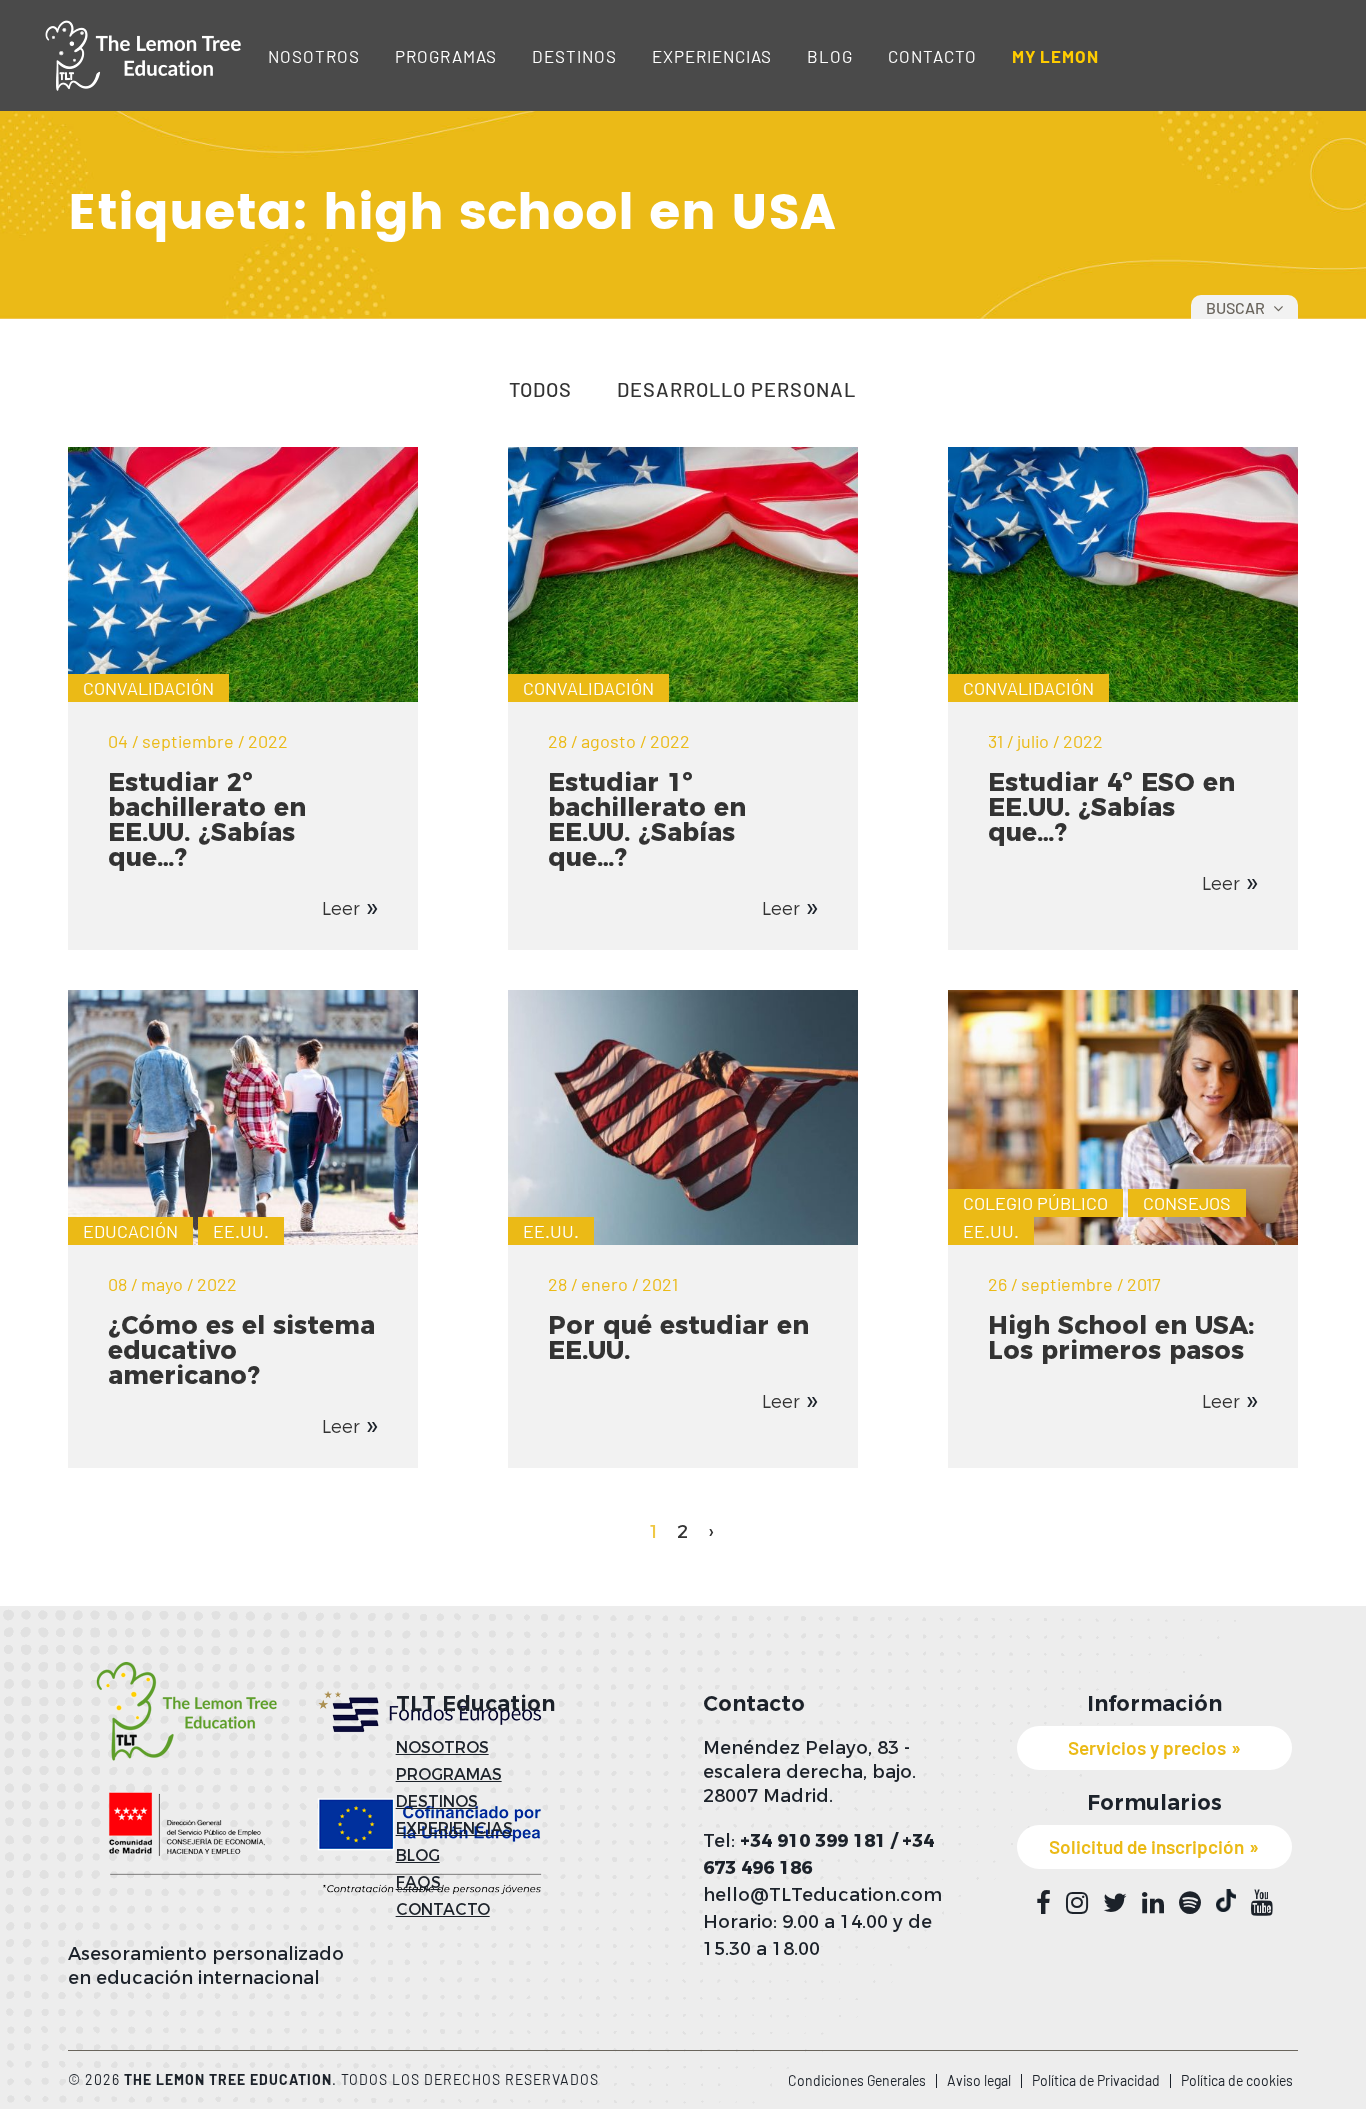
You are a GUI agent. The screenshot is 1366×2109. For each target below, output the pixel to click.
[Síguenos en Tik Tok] (1226, 1900)
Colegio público (1035, 1203)
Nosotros (314, 56)
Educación (130, 1231)
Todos (540, 390)
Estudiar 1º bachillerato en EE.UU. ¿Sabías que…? (647, 819)
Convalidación (148, 688)
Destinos (574, 56)
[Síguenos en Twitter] (1115, 1903)
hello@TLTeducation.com (822, 1895)
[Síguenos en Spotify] (1190, 1903)
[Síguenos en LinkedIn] (1153, 1903)
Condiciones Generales (857, 2080)
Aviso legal (979, 2080)
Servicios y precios (1147, 1747)
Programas (446, 56)
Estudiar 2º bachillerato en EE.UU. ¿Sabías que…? (207, 819)
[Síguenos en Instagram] (1077, 1903)
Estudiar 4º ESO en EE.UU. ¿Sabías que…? (1111, 807)
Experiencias (712, 56)
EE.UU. (241, 1231)
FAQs (418, 1882)
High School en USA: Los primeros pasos (1121, 1337)
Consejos (1187, 1203)
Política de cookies (1237, 2080)
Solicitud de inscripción (1146, 1846)
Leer (341, 909)
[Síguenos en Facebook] (1043, 1903)
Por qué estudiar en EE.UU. (678, 1337)
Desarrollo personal (736, 390)
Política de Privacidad (1096, 2080)
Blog (830, 56)
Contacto (932, 56)
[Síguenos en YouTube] (1262, 1903)
